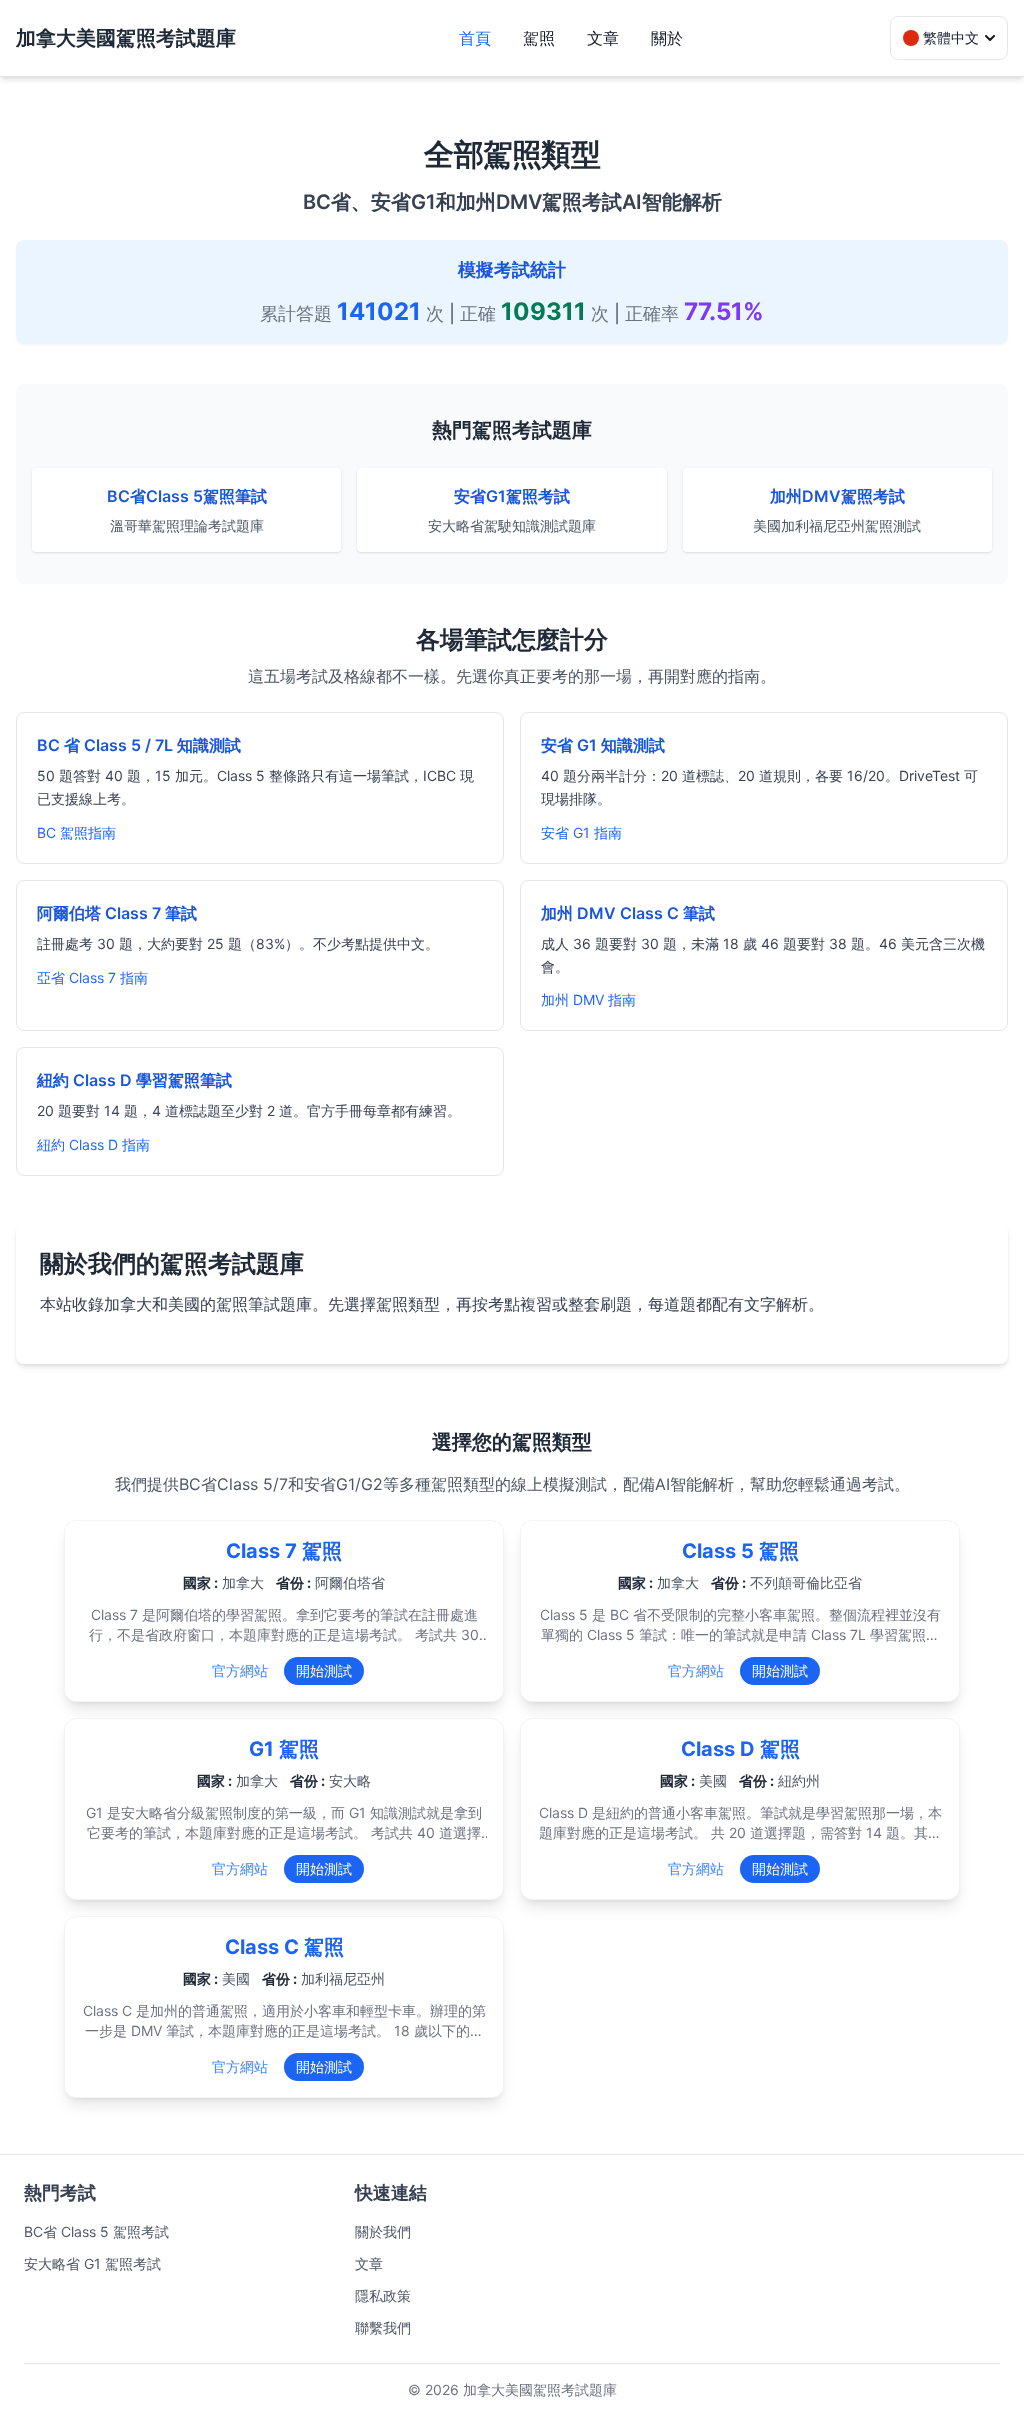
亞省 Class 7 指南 (92, 977)
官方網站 (240, 1670)
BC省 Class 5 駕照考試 (96, 2231)
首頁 (475, 38)
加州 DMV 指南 (588, 999)
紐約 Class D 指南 (93, 1144)
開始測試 (324, 1670)
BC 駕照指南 (76, 832)
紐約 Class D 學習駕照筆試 (134, 1080)
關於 (667, 38)
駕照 (539, 38)
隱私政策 (383, 2295)
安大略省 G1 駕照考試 (92, 2263)
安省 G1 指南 (581, 832)
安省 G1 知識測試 (603, 745)
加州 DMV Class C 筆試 (628, 913)
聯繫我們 (383, 2327)
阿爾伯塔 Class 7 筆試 (117, 913)
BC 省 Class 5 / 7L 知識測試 (139, 745)
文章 (603, 38)
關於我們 (383, 2231)
